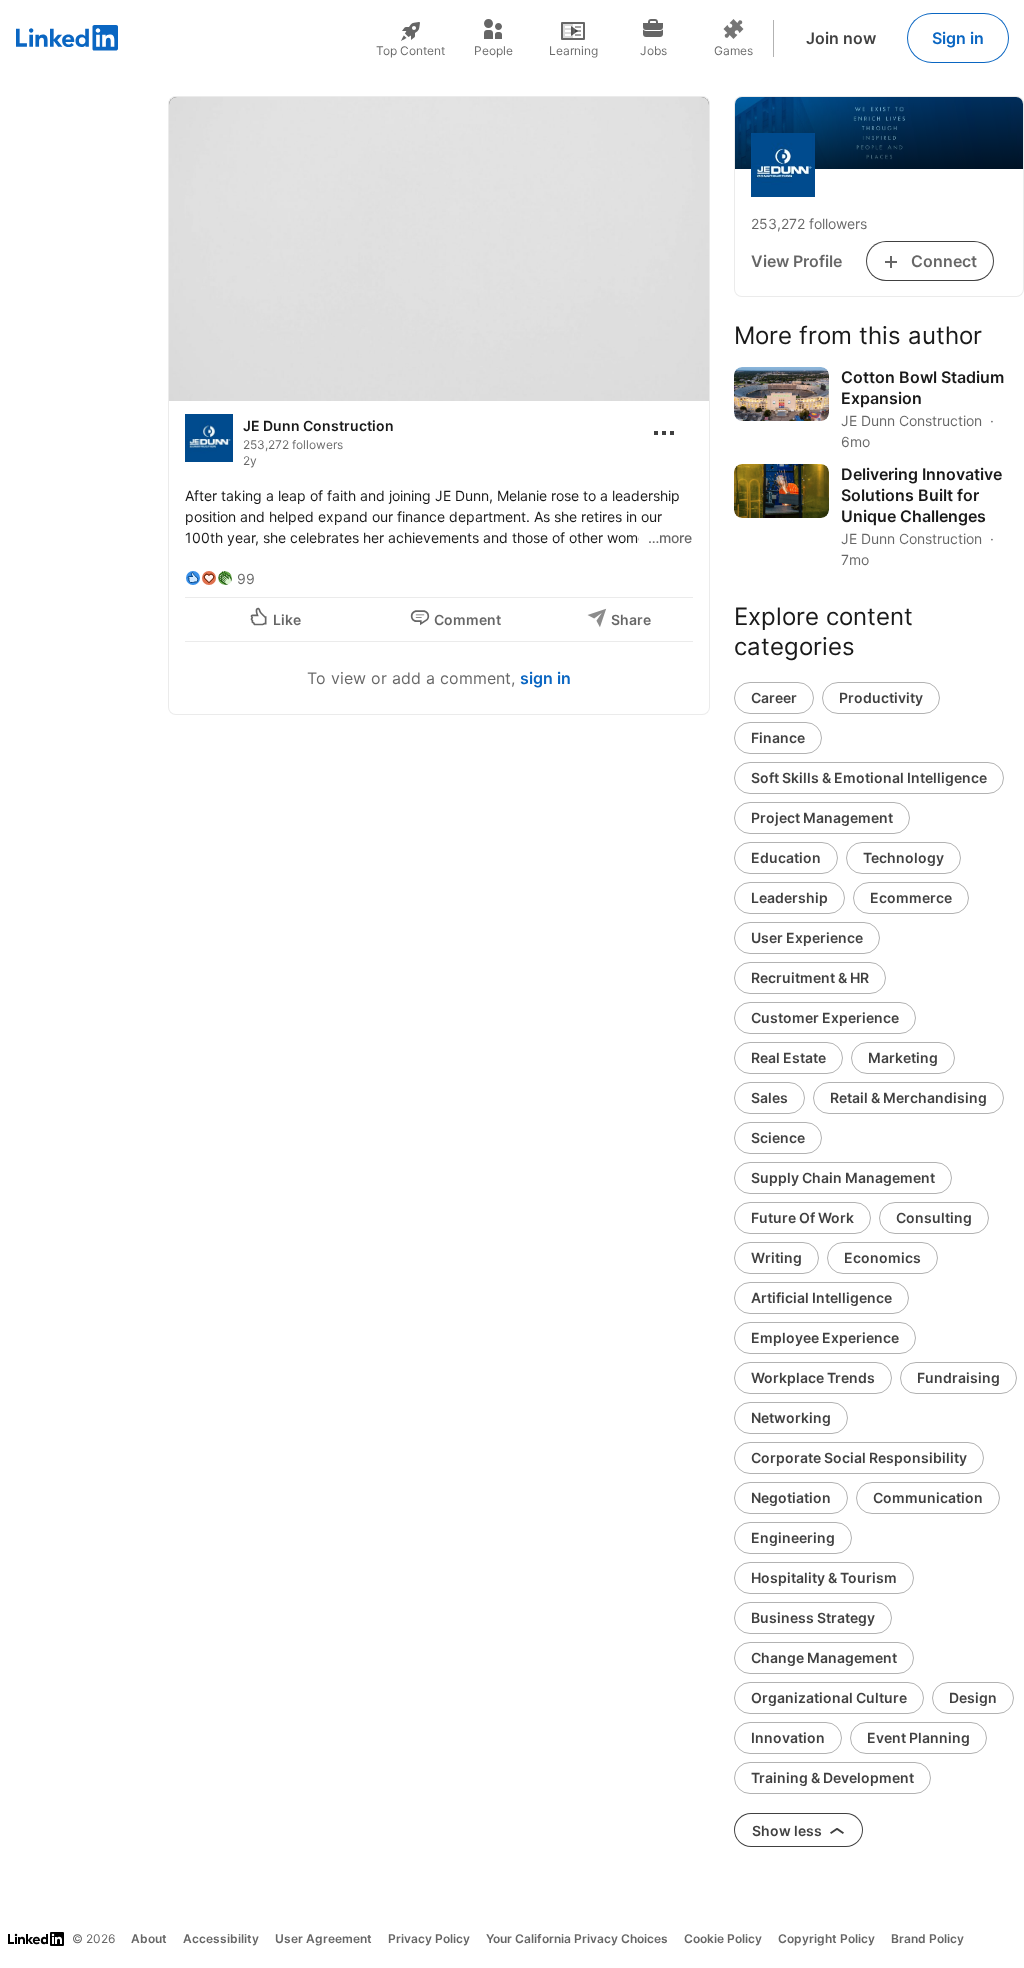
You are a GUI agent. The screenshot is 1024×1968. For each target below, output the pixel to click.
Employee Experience (825, 1337)
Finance (778, 737)
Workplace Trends (813, 1377)
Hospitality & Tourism (824, 1577)
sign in (545, 678)
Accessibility (221, 1938)
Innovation (788, 1737)
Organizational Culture (829, 1697)
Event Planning (918, 1737)
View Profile (796, 261)
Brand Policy (927, 1938)
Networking (791, 1417)
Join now (841, 38)
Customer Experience (825, 1017)
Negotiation (791, 1497)
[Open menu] (664, 433)
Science (778, 1137)
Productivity (881, 697)
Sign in (958, 38)
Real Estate (788, 1057)
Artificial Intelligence (821, 1297)
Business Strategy (813, 1617)
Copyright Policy (826, 1938)
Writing (776, 1257)
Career (774, 697)
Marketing (903, 1057)
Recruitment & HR (810, 977)
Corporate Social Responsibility (859, 1457)
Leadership (789, 897)
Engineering (793, 1537)
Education (786, 857)
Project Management (822, 817)
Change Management (824, 1657)
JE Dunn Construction (318, 425)
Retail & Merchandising (908, 1097)
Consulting (934, 1217)
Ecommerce (911, 897)
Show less (788, 1830)
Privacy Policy (429, 1938)
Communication (928, 1497)
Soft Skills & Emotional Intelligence (869, 777)
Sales (769, 1097)
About (149, 1938)
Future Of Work (802, 1217)
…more (670, 537)
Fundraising (958, 1377)
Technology (903, 857)
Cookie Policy (723, 1938)
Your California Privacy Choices (577, 1938)
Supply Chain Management (843, 1177)
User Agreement (323, 1938)
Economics (882, 1257)
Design (973, 1697)
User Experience (807, 937)
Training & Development (832, 1777)
